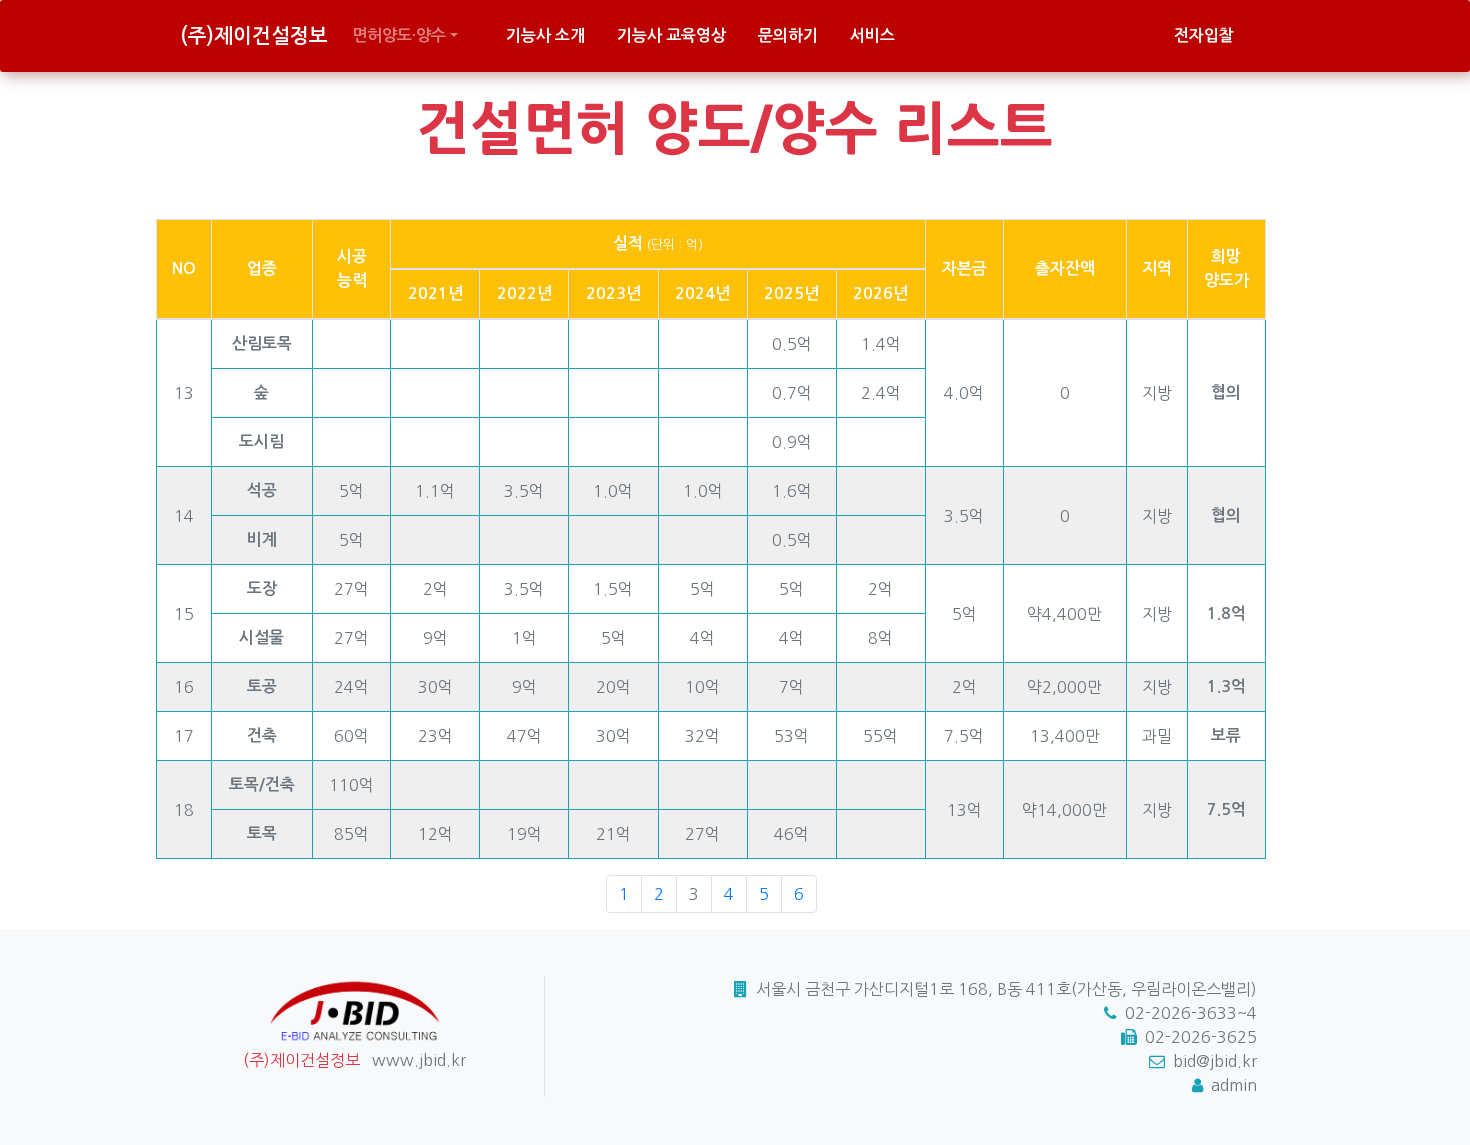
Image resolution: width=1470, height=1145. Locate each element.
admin (1234, 1085)
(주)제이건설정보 (254, 36)
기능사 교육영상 (671, 35)
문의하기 (788, 35)
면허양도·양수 (399, 35)
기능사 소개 (545, 35)
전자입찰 (1204, 35)
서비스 (872, 35)
